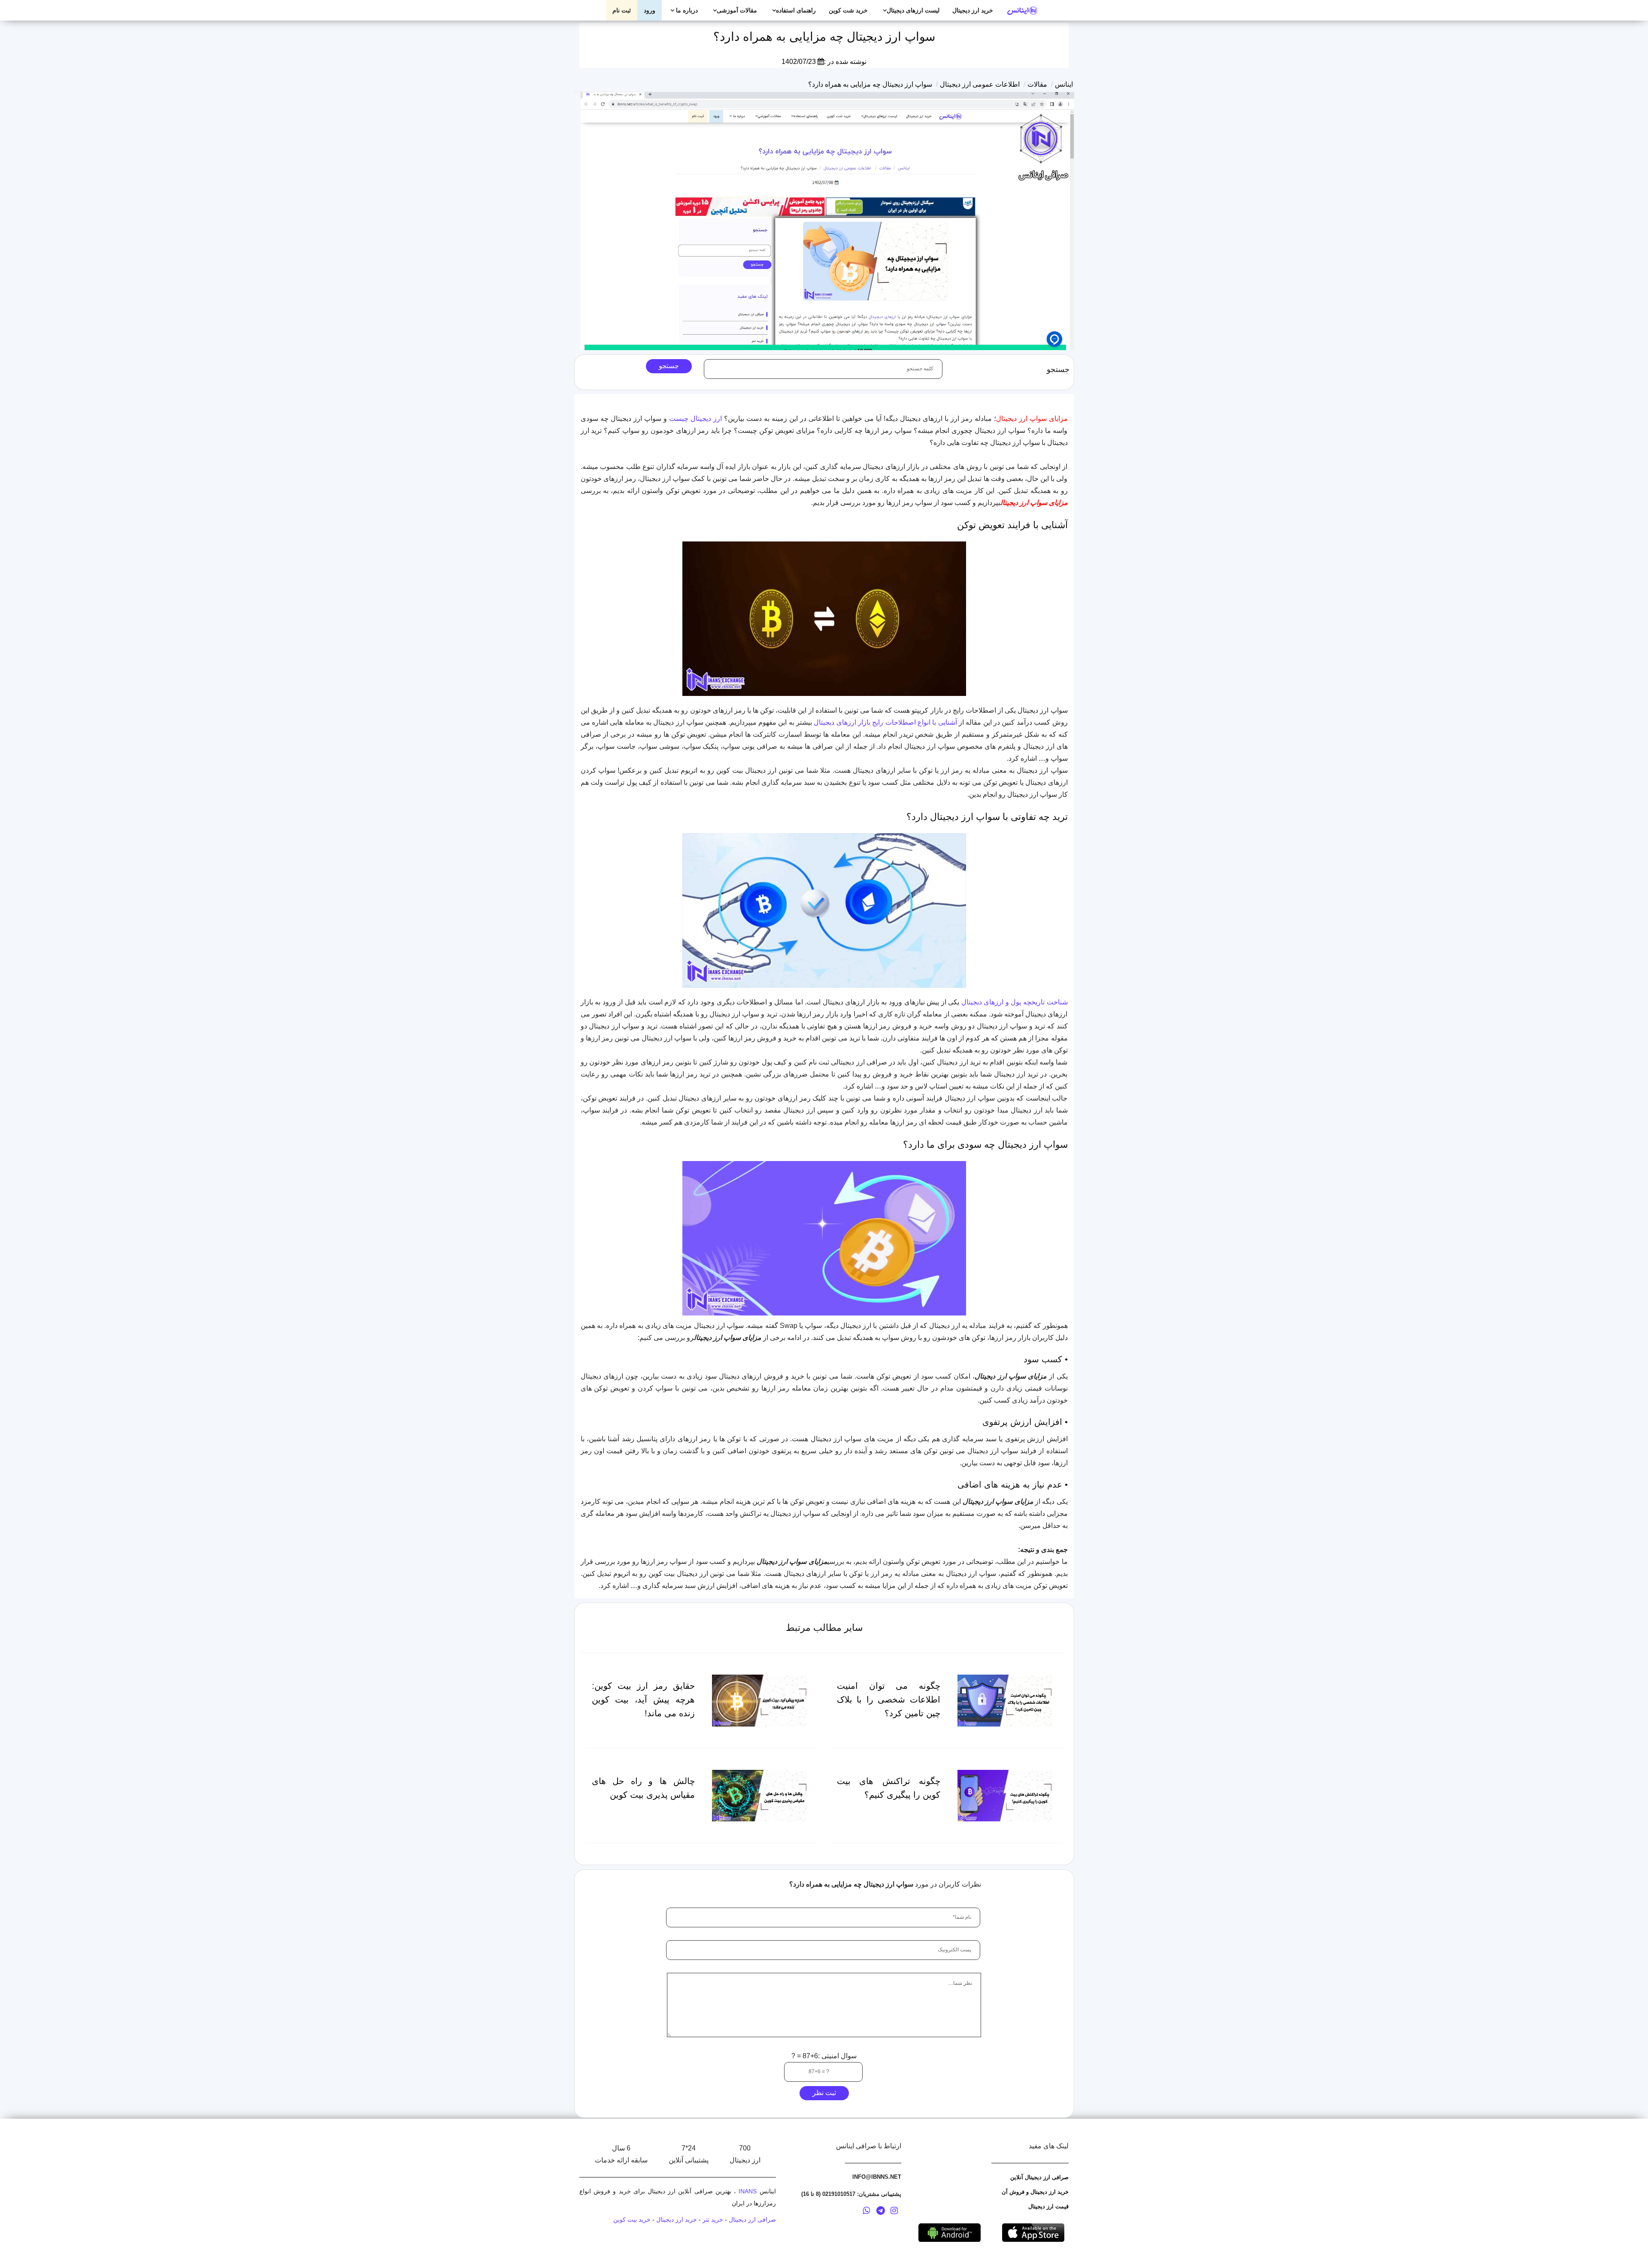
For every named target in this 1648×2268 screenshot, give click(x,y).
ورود (650, 10)
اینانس (1064, 84)
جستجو (669, 366)
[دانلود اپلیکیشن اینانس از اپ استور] (1033, 2232)
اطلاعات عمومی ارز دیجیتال (980, 84)
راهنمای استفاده (796, 10)
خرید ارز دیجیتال (973, 10)
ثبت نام (622, 10)
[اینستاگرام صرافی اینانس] (894, 2212)
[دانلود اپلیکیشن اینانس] (950, 2232)
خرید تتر (713, 2220)
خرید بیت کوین (632, 2220)
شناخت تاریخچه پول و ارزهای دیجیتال (1015, 1002)
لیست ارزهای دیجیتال (913, 10)
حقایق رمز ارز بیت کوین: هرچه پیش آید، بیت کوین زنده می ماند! (644, 1699)
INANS (748, 2191)
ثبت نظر (824, 2093)
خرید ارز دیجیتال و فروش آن (1035, 2192)
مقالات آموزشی (737, 10)
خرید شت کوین (848, 10)
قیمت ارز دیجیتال (1048, 2206)
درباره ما (686, 10)
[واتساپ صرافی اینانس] (866, 2212)
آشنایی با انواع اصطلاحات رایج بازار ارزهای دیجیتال (885, 722)
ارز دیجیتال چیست (695, 419)
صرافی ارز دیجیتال (752, 2220)
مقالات (1037, 84)
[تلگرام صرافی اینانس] (881, 2212)
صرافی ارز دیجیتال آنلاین (1039, 2177)
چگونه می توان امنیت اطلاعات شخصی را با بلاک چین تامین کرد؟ (889, 1699)
